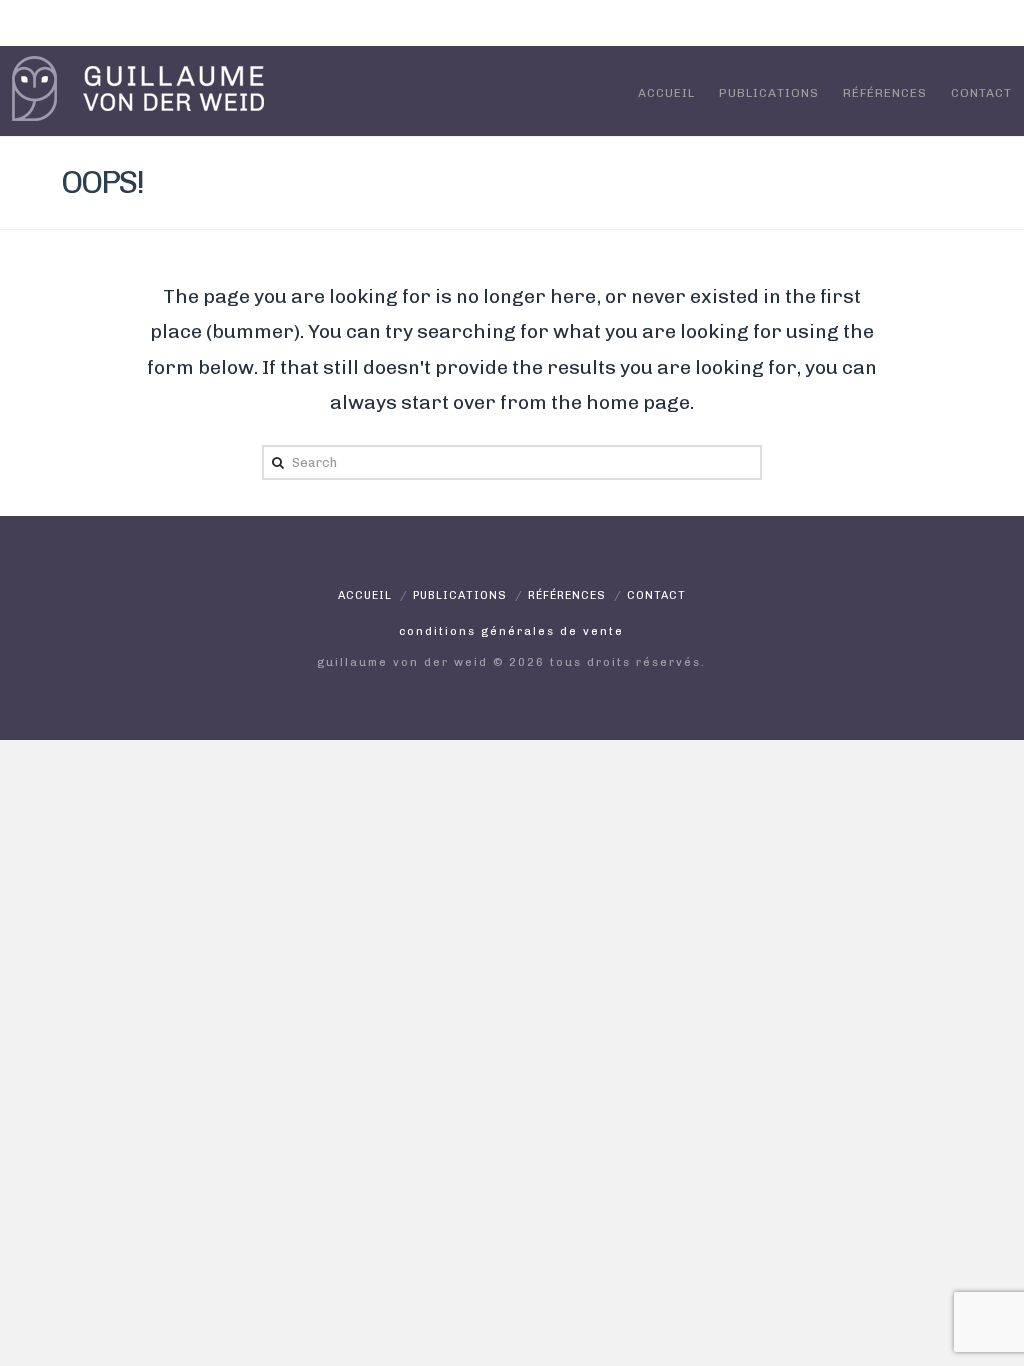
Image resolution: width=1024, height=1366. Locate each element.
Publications (769, 93)
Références (885, 93)
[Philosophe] (138, 88)
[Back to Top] (996, 1338)
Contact (981, 93)
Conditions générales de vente (511, 631)
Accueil (666, 93)
